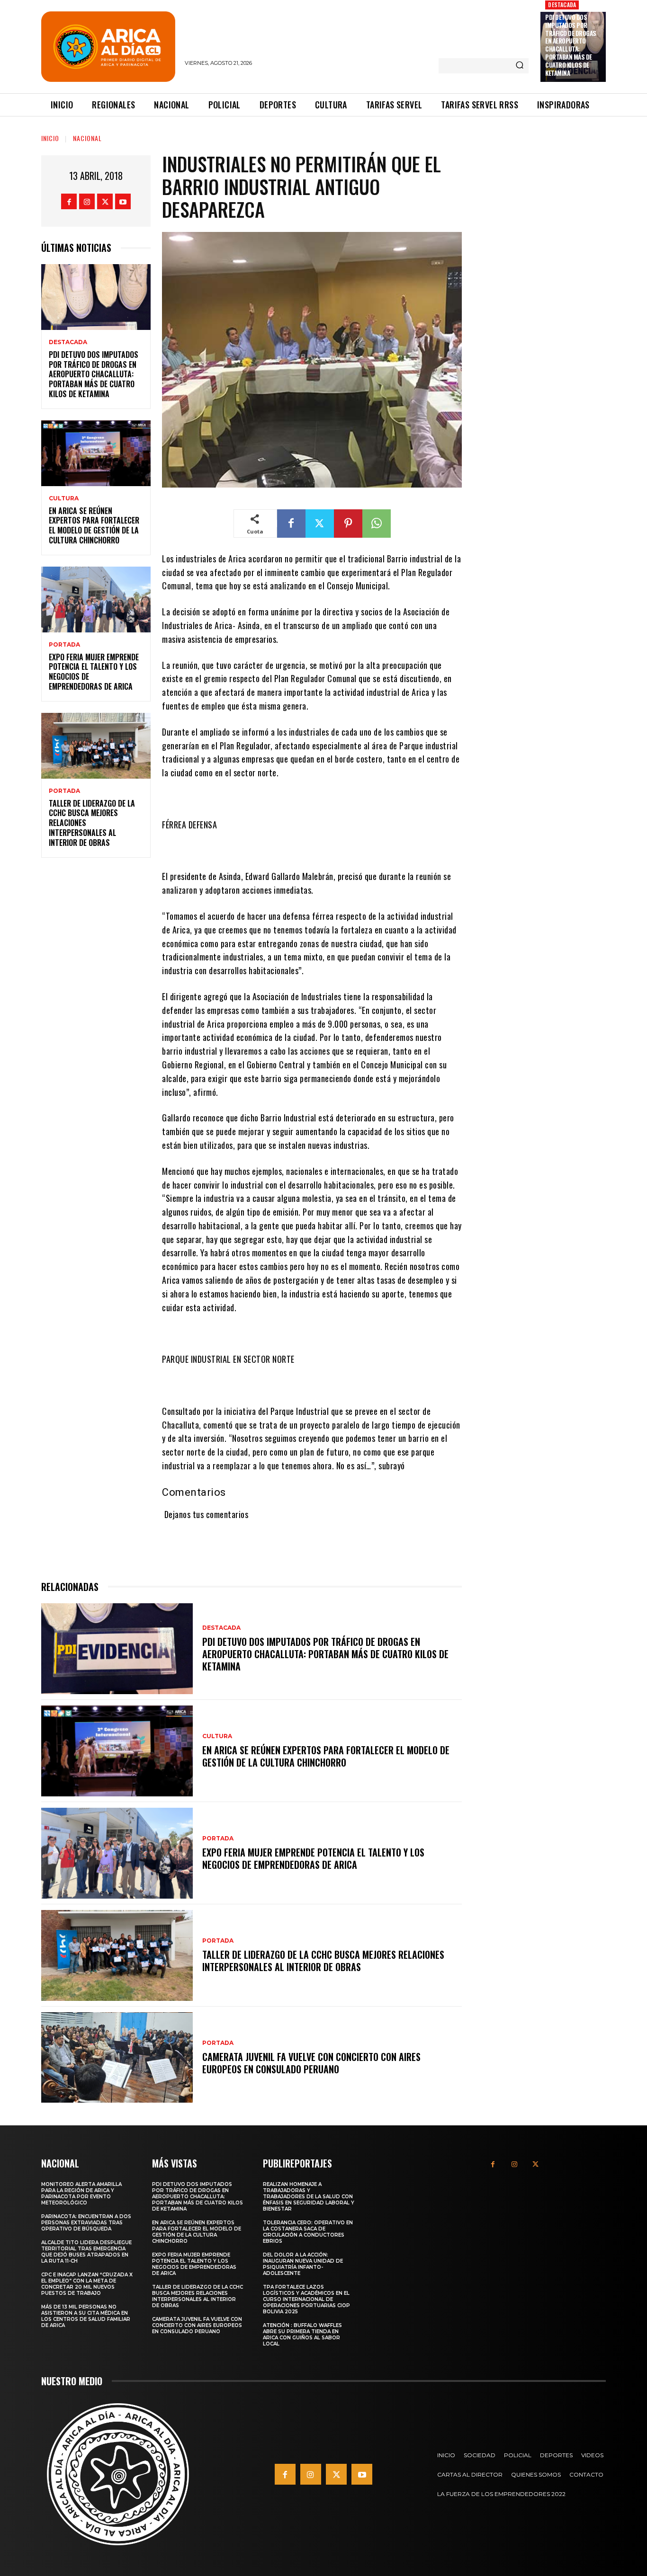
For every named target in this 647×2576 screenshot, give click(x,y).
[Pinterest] (348, 524)
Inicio (50, 138)
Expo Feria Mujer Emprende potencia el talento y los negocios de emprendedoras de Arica (94, 672)
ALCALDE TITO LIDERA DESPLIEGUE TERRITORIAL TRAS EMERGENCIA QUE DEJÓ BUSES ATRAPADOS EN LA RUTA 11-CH (86, 2252)
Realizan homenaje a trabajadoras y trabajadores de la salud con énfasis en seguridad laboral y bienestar (309, 2197)
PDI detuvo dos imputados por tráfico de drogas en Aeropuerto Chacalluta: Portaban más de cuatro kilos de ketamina (571, 45)
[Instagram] (87, 201)
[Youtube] (123, 201)
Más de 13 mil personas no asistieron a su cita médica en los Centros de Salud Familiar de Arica (86, 2316)
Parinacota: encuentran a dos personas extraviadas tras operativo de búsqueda (86, 2223)
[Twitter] (105, 201)
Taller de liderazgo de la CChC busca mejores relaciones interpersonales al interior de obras (323, 1961)
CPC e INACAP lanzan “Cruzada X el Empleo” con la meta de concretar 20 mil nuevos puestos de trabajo (87, 2284)
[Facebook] (69, 201)
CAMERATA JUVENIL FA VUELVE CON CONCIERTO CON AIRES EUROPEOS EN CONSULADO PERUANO (311, 2063)
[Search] (520, 66)
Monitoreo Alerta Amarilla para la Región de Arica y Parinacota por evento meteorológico (81, 2194)
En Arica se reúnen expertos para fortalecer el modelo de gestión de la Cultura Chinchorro (94, 525)
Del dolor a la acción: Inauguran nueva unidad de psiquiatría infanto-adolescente (303, 2264)
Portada (64, 645)
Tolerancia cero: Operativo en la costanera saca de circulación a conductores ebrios (308, 2232)
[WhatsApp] (377, 524)
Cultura (64, 498)
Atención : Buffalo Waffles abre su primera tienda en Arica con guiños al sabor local (302, 2335)
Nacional (87, 138)
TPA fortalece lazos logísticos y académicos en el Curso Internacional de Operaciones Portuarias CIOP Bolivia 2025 (306, 2299)
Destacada (562, 4)
